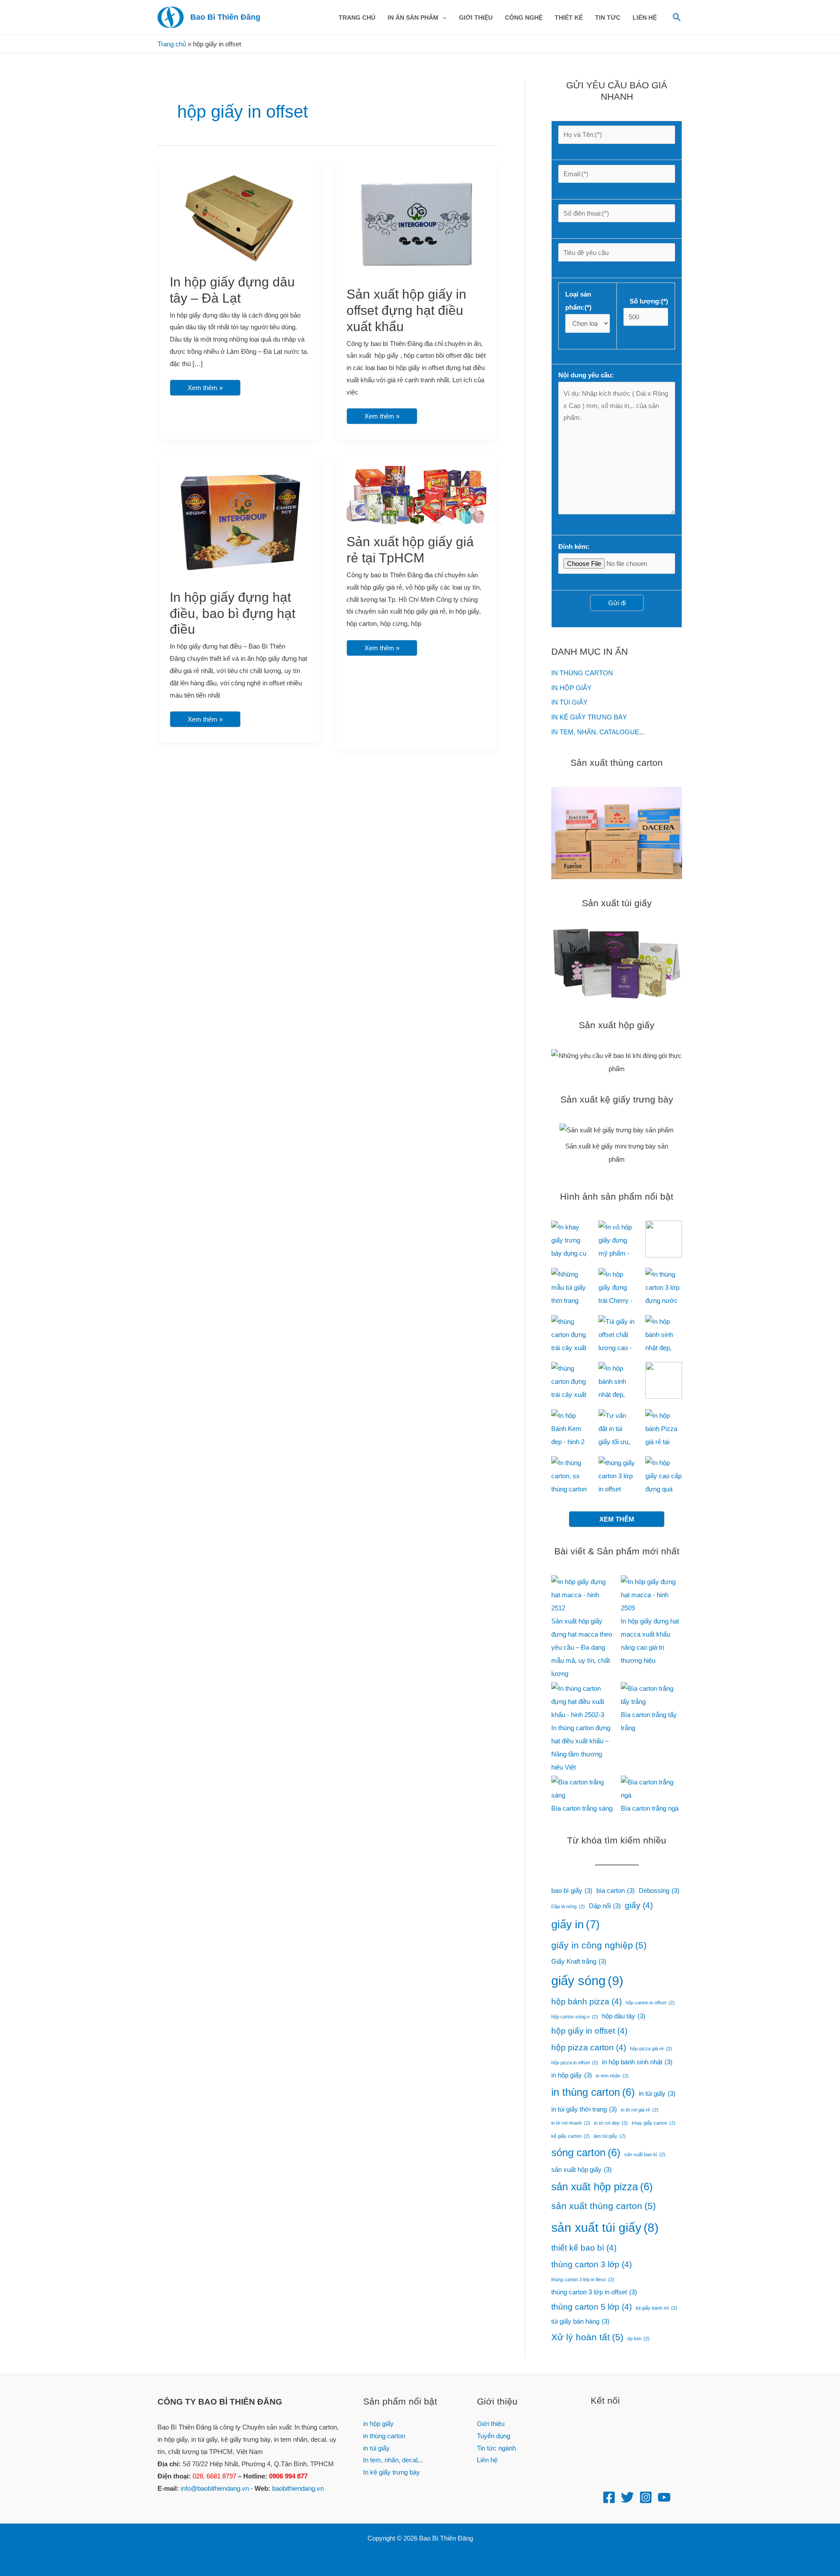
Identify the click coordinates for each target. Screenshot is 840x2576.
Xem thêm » (205, 386)
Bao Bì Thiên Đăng (225, 17)
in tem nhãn (612, 2076)
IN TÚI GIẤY (569, 702)
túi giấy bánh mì (656, 2308)
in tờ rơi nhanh (571, 2123)
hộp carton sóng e (575, 2017)
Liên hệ (487, 2460)
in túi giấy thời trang (584, 2109)
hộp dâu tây (624, 2016)
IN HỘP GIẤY (571, 688)
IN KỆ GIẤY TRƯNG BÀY (589, 717)
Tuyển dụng (493, 2436)
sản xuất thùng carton (604, 2206)
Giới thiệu (491, 2424)
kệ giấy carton (570, 2136)
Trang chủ (172, 44)
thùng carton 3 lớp (591, 2264)
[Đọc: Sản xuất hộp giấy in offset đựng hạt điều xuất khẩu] (416, 224)
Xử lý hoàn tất (587, 2337)
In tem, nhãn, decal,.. (393, 2460)
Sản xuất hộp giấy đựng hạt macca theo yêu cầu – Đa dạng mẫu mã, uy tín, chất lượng (582, 1647)
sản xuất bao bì (645, 2154)
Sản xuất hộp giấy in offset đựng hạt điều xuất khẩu (406, 310)
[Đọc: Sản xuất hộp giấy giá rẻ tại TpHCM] (416, 494)
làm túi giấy (610, 2136)
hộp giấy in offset (589, 2031)
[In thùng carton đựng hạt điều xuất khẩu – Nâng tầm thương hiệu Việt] (582, 1702)
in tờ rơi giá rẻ (640, 2110)
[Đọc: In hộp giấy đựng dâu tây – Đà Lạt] (240, 218)
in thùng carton (593, 2092)
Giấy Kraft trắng (579, 1961)
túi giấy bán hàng (580, 2321)
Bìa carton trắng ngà (650, 1808)
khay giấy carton (654, 2123)
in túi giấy (657, 2093)
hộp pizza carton (589, 2047)
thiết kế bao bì (584, 2248)
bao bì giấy (572, 1890)
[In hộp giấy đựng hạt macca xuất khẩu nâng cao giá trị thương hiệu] (651, 1595)
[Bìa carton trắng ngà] (651, 1789)
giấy (639, 1905)
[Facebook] (609, 2497)
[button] (443, 17)
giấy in (576, 1924)
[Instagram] (646, 2497)
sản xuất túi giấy (605, 2228)
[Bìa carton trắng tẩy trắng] (651, 1695)
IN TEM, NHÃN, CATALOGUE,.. (598, 732)
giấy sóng (587, 1981)
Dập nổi (605, 1906)
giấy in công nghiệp (599, 1945)
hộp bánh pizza (586, 2002)
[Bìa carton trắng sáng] (582, 1789)
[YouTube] (664, 2497)
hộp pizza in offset (575, 2063)
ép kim (639, 2339)
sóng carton (586, 2152)
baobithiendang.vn (298, 2488)
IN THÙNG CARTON (582, 673)
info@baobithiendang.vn (215, 2488)
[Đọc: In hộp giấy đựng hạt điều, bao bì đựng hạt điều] (240, 522)
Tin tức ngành (496, 2448)
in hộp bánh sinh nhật (637, 2062)
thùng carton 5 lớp (591, 2307)
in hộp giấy (572, 2075)
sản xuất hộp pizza (602, 2187)
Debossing (659, 1890)
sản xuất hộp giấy (581, 2169)
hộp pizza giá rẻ (651, 2049)
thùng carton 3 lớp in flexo (583, 2279)
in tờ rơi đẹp (611, 2123)
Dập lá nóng (568, 1906)
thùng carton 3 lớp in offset (594, 2292)
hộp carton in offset (650, 2003)
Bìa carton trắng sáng (582, 1808)
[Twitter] (627, 2497)
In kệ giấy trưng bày (392, 2472)
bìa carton (616, 1890)
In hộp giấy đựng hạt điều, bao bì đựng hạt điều (233, 613)
